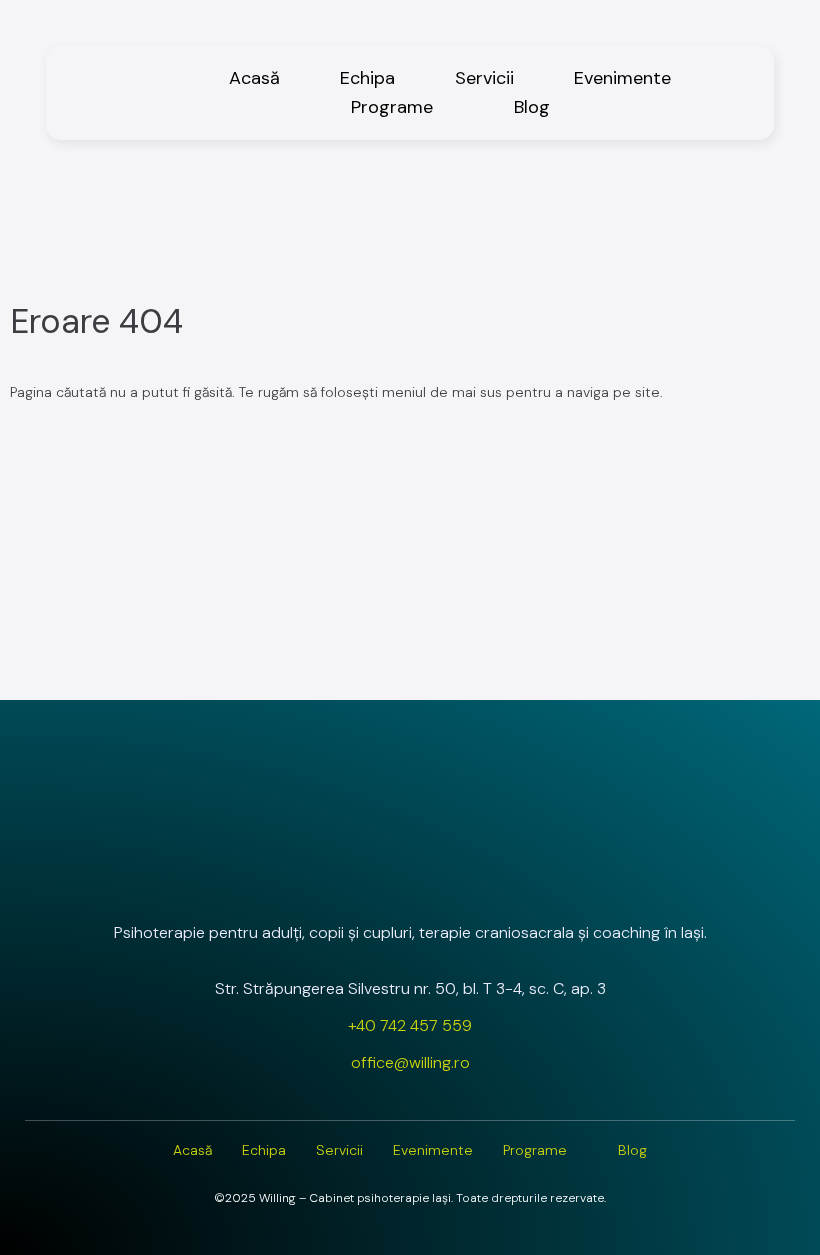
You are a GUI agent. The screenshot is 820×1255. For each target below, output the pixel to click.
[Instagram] (357, 879)
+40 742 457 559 (410, 1025)
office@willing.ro (410, 1062)
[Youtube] (463, 879)
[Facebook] (410, 879)
